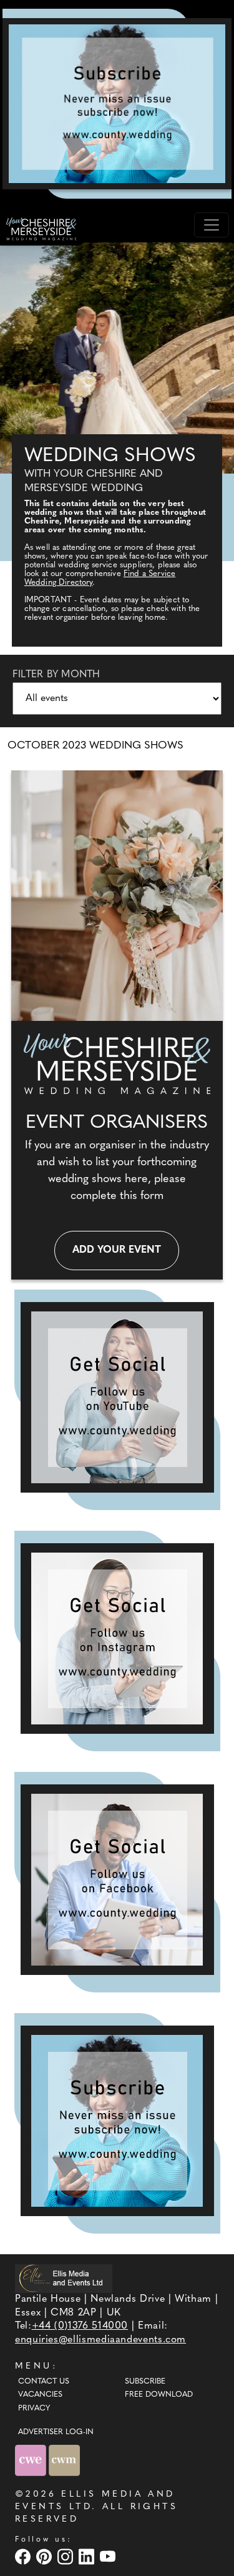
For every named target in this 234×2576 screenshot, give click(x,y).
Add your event (117, 1250)
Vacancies (40, 2395)
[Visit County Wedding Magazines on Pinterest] (46, 2556)
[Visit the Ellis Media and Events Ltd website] (64, 2278)
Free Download (159, 2395)
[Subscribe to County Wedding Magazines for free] (117, 104)
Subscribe (145, 2382)
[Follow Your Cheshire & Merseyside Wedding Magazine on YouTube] (117, 1397)
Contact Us (44, 2382)
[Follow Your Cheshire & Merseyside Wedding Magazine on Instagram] (117, 1639)
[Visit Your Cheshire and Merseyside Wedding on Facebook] (24, 2556)
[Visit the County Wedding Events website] (32, 2460)
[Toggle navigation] (212, 225)
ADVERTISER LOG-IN (56, 2432)
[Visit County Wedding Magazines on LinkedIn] (88, 2556)
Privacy (34, 2409)
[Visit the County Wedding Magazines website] (64, 2460)
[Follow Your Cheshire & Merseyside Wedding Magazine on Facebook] (117, 1880)
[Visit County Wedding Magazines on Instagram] (67, 2556)
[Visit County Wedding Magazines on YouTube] (109, 2556)
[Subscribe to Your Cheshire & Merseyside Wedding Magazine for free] (117, 2121)
